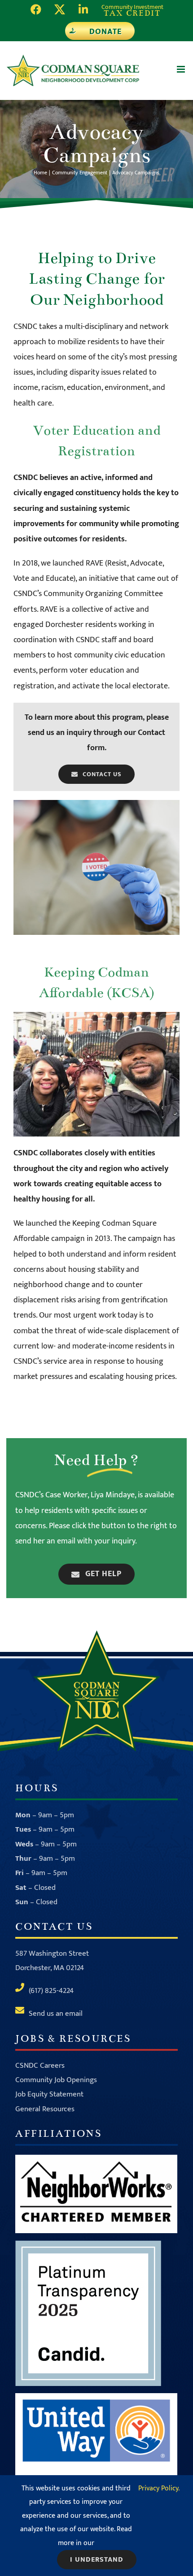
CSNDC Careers (40, 2066)
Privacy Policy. (159, 2488)
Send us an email (56, 2014)
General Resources (45, 2109)
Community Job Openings (56, 2080)
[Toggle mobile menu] (182, 69)
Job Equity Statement (49, 2094)
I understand (97, 2560)
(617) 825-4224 (51, 1991)
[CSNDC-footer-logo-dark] (97, 1634)
